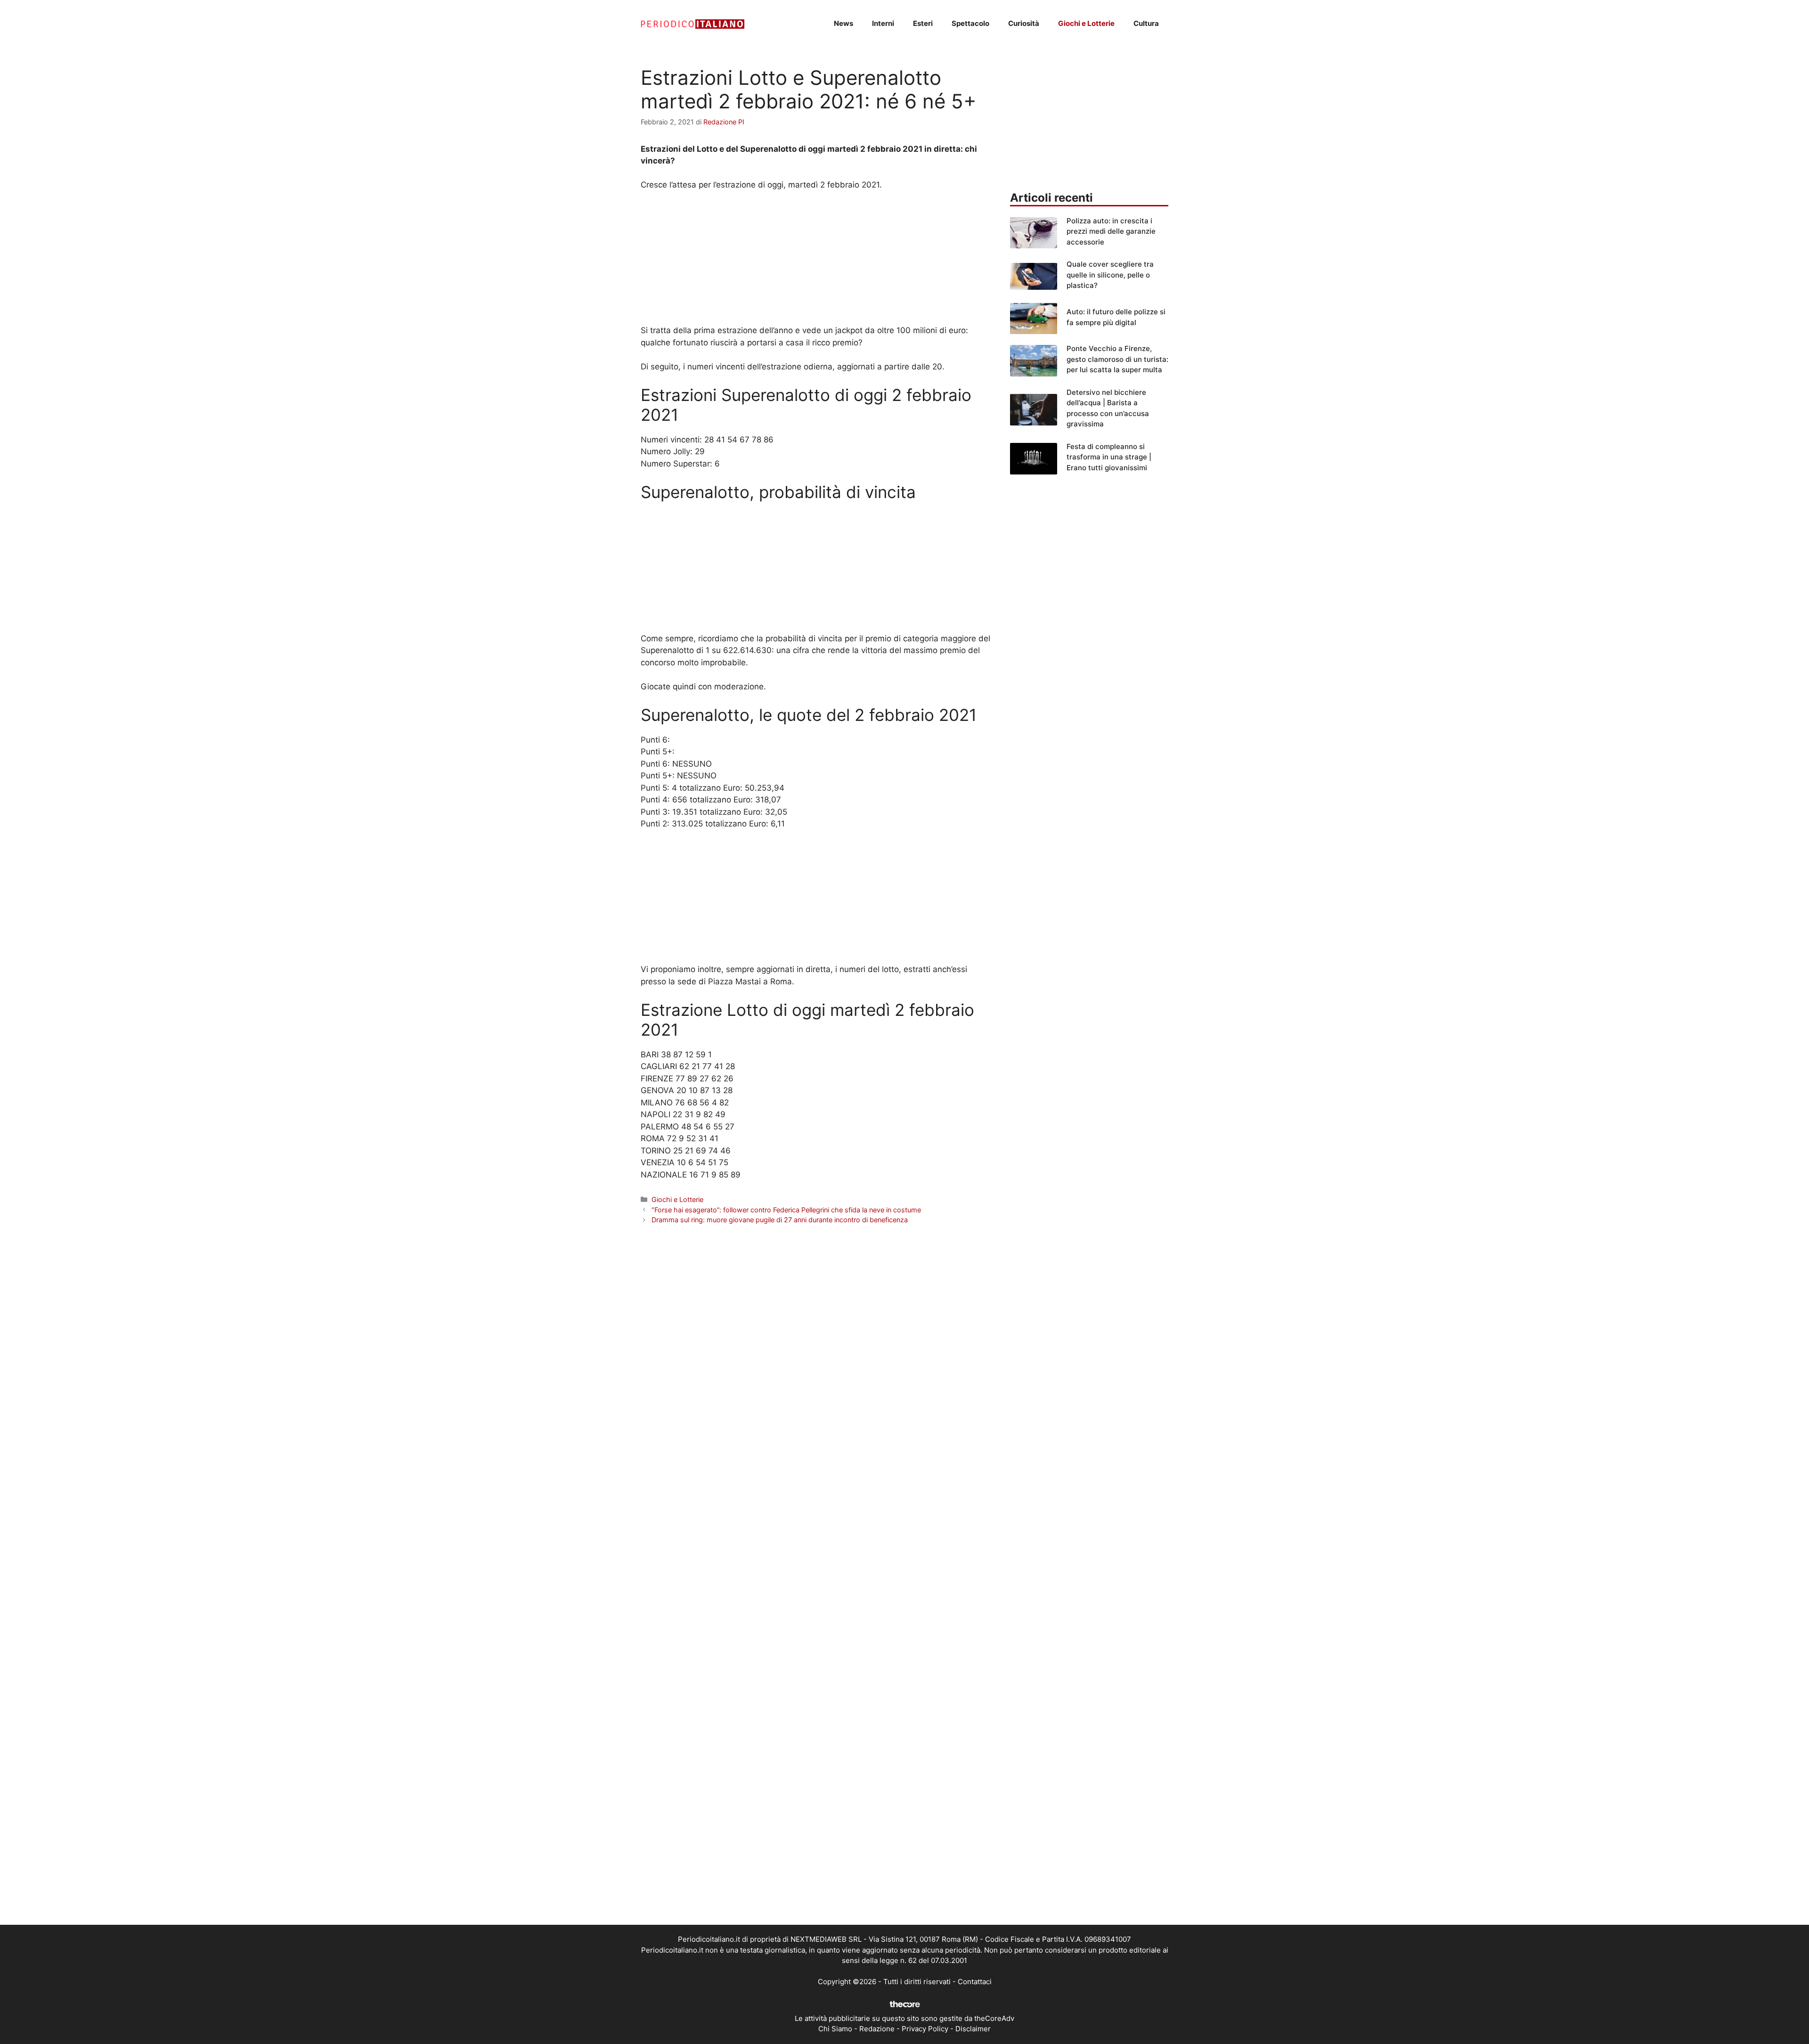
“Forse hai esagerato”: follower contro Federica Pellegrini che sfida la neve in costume (786, 1210)
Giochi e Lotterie (1086, 23)
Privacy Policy (925, 2029)
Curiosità (1024, 23)
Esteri (923, 23)
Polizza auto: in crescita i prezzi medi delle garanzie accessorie (1111, 231)
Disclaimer (973, 2029)
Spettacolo (970, 23)
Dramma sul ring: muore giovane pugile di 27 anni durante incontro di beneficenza (780, 1220)
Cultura (1146, 23)
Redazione (877, 2029)
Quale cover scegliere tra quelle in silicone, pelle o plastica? (1110, 275)
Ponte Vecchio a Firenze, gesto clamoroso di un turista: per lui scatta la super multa (1117, 359)
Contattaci (975, 1982)
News (843, 23)
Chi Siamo (835, 2029)
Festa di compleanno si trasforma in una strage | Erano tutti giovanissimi (1109, 457)
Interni (883, 23)
